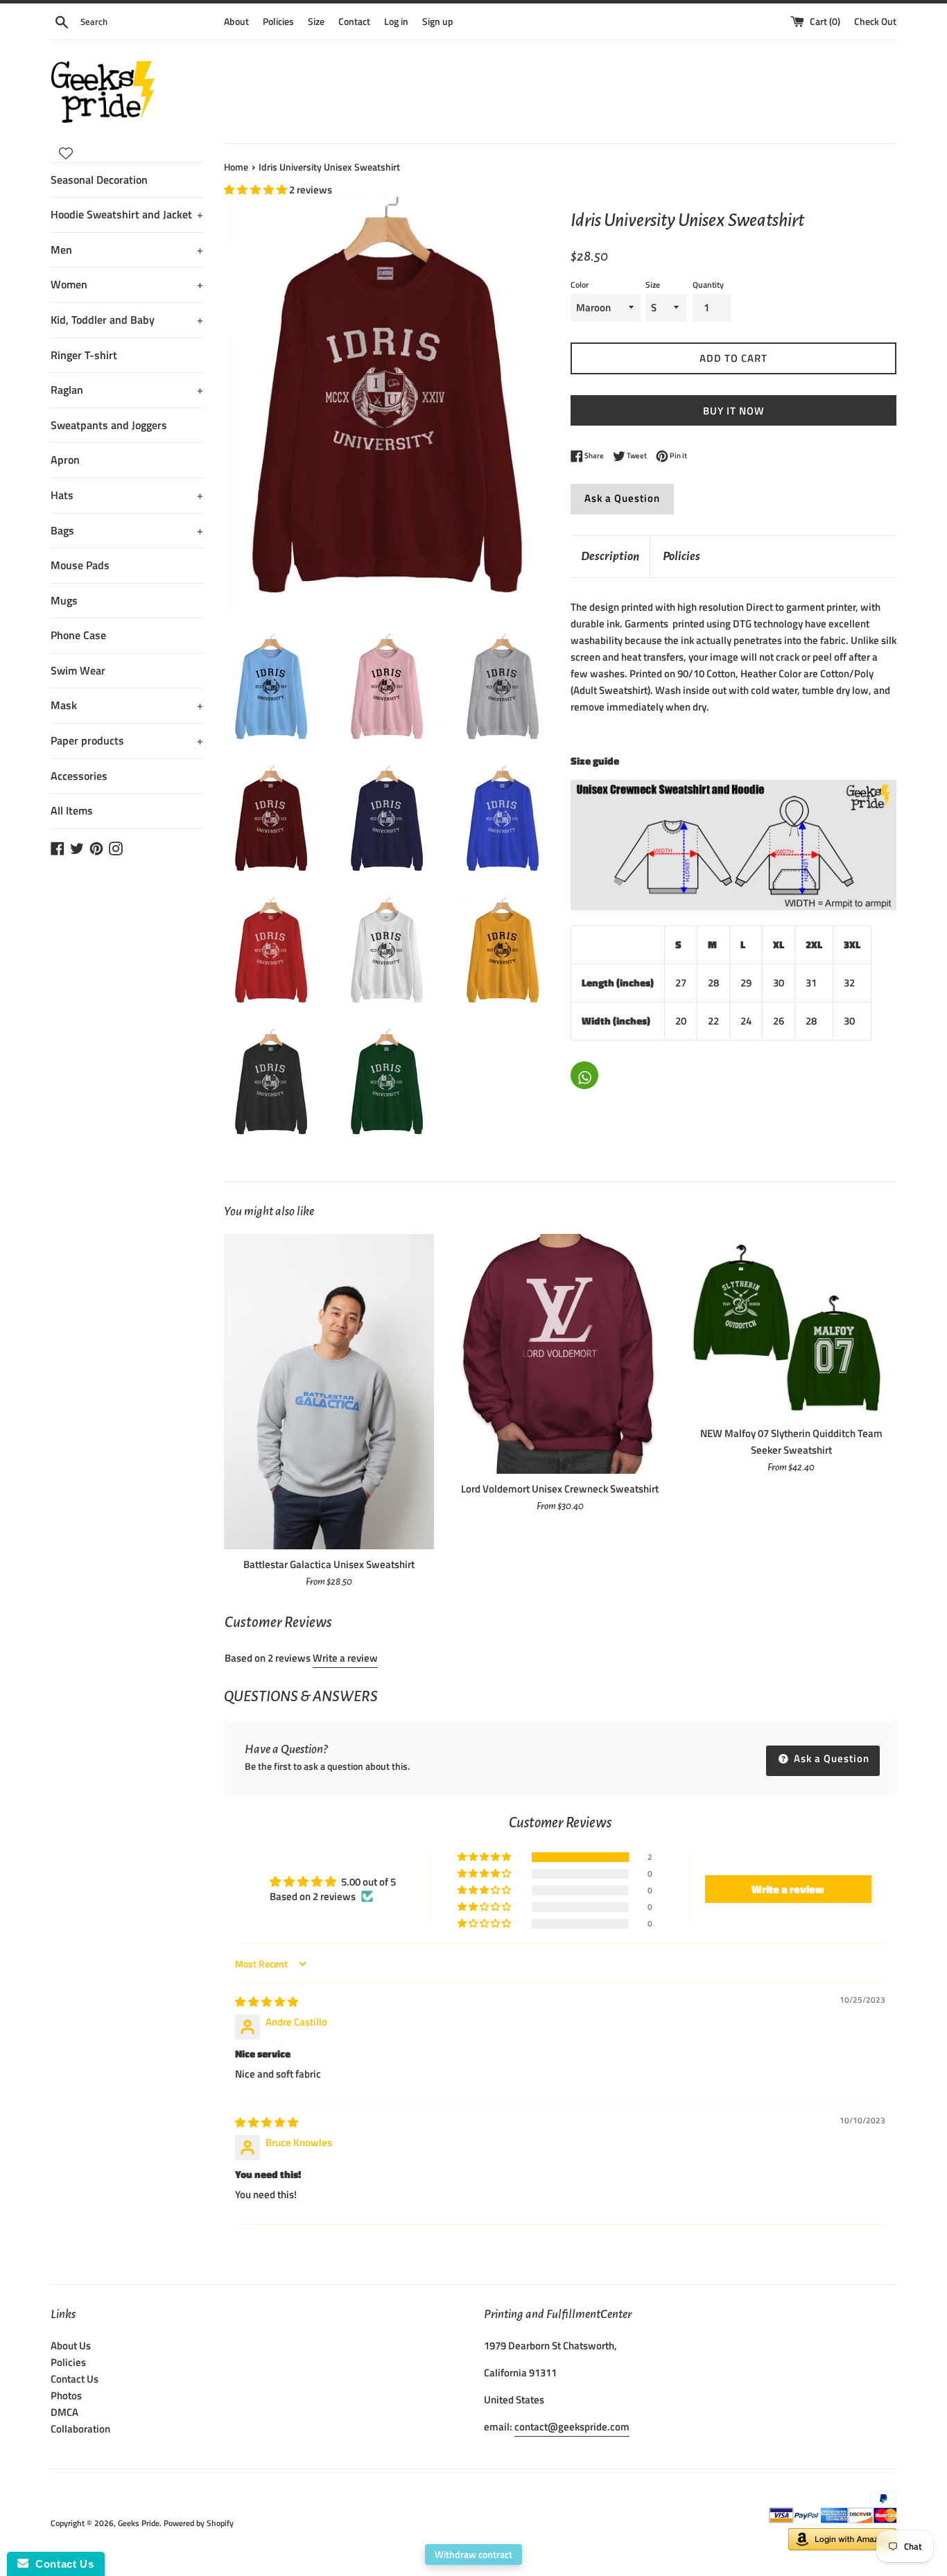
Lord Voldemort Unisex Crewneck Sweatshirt (560, 1489)
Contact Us (75, 2379)
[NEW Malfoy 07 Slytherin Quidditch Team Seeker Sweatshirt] (791, 1326)
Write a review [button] (788, 1889)
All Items (72, 810)
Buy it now (734, 411)
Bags (127, 530)
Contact (354, 21)
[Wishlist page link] (66, 153)
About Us (71, 2346)
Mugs (64, 600)
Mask (127, 705)
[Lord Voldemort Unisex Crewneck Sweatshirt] (560, 1354)
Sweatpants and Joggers (109, 425)
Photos (66, 2395)
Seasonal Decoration (99, 180)
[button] (257, 190)
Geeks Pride (139, 2523)
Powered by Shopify (199, 2523)
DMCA (64, 2412)
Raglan (127, 390)
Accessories (79, 776)
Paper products (127, 740)
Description (610, 556)
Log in (396, 21)
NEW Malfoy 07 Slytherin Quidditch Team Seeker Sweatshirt (791, 1442)
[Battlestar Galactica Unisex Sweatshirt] (329, 1392)
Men (127, 250)
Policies (278, 21)
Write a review (345, 1658)
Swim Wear (78, 670)
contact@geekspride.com (572, 2427)
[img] (267, 2002)
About (236, 21)
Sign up (438, 21)
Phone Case (78, 635)
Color (580, 285)
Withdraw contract (473, 2554)
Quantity (708, 285)
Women (127, 284)
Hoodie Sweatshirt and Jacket (127, 214)
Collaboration (80, 2429)
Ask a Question (622, 498)
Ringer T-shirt (84, 355)
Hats (127, 495)
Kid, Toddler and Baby (127, 320)
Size (316, 21)
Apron (65, 460)
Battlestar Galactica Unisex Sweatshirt (329, 1564)
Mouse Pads (80, 565)
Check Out (875, 21)
